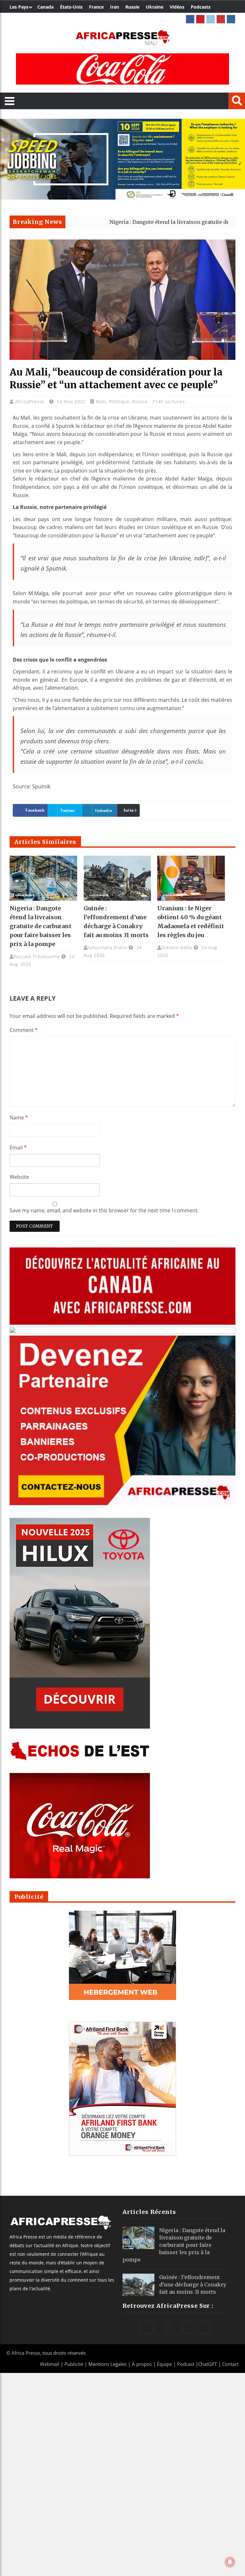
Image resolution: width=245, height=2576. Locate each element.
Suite (129, 810)
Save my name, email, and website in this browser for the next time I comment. (104, 1210)
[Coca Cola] (122, 69)
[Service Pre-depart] (122, 198)
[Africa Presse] (122, 37)
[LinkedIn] (211, 19)
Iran (115, 7)
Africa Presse (26, 2353)
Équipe (165, 2364)
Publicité (74, 2364)
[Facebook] (190, 19)
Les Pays (19, 7)
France (96, 7)
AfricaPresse (31, 402)
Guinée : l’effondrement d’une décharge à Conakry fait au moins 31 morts (193, 2284)
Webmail (50, 2364)
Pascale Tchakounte (37, 956)
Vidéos (177, 7)
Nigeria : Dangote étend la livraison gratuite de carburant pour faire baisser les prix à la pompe (41, 926)
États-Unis (71, 7)
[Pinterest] (200, 19)
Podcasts (201, 7)
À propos (142, 2364)
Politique (119, 402)
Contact (230, 2364)
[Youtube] (221, 19)
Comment (24, 1030)
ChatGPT (208, 2364)
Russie (132, 7)
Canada (45, 7)
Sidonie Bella (177, 947)
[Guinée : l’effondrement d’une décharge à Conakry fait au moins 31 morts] (117, 878)
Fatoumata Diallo (107, 947)
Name (19, 1118)
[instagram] (231, 19)
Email (18, 1148)
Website (19, 1177)
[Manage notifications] (230, 2562)
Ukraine (155, 7)
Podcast (186, 2364)
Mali (101, 402)
